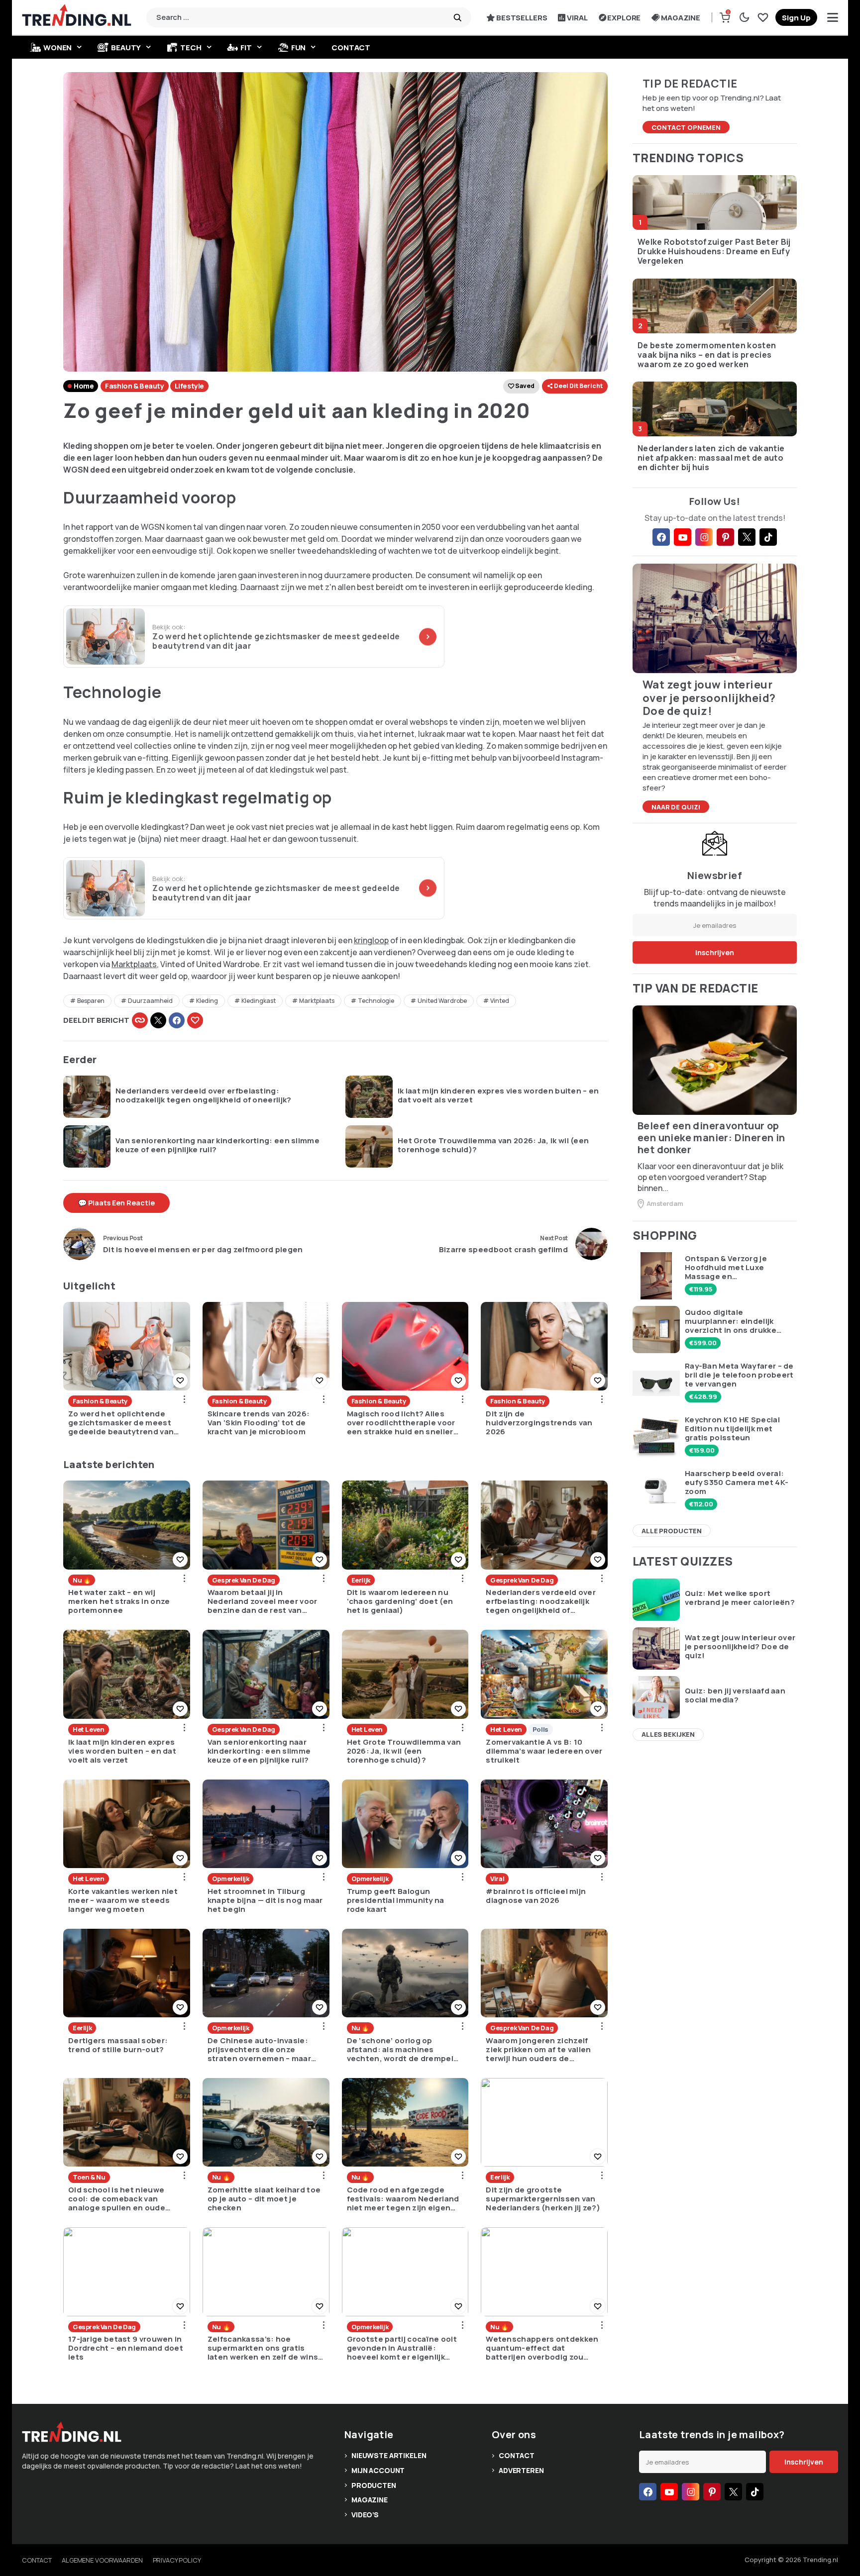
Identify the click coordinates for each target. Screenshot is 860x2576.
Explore (624, 18)
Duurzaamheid (150, 1001)
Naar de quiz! (676, 807)
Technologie (376, 1001)
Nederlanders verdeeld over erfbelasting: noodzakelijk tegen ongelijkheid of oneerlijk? (204, 1095)
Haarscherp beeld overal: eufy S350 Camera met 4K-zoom (737, 1483)
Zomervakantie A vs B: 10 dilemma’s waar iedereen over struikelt (544, 1751)
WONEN (57, 48)
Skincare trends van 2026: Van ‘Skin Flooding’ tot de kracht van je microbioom (259, 1423)
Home (84, 386)
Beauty (126, 48)
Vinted (500, 1001)
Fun (299, 48)
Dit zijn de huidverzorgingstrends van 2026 (539, 1423)
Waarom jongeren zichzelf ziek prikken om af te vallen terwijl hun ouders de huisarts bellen (538, 2050)
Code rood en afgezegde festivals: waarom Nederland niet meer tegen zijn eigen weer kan (403, 2199)
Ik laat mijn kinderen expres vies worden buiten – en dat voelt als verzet (498, 1095)
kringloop (371, 940)
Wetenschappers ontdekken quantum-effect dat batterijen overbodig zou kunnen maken (542, 2348)
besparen (91, 1001)
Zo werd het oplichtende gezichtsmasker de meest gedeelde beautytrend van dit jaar (121, 1423)
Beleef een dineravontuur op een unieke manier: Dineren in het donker (711, 1138)
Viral (577, 18)
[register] (796, 17)
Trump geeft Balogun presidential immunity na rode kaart (396, 1900)
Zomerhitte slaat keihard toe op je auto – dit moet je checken (264, 2199)
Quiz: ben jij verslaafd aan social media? (735, 1695)
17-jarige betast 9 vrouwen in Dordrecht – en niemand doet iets (126, 2348)
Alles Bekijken (668, 1734)
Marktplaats (134, 964)
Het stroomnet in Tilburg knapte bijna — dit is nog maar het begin (265, 1900)
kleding (207, 1001)
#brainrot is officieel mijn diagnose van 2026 (536, 1896)
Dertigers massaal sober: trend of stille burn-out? (118, 2045)
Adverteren (521, 2470)
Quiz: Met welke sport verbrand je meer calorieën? (740, 1598)
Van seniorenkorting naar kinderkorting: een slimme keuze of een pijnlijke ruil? (217, 1145)
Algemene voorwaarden (102, 2560)
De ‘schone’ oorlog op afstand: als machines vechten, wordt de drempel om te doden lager (400, 2050)
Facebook (177, 1020)
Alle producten (672, 1531)
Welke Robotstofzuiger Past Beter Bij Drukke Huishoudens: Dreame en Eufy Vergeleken (714, 252)
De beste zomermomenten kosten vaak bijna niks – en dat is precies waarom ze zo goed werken (707, 355)
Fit (246, 48)
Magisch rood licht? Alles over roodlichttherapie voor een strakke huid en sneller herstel (401, 1423)
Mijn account (378, 2470)
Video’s (365, 2515)
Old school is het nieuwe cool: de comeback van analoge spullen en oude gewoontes (117, 2199)
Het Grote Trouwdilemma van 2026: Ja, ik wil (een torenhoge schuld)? (493, 1145)
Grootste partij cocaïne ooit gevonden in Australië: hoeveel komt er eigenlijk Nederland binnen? (402, 2348)
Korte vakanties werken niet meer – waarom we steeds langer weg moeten (123, 1900)
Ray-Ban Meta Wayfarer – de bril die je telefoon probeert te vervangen (739, 1375)
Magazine (681, 18)
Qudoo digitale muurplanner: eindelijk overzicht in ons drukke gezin (731, 1321)
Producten (374, 2485)
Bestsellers (522, 18)
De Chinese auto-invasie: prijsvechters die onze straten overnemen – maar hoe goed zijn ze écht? (259, 2050)
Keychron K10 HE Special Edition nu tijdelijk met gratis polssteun (732, 1429)
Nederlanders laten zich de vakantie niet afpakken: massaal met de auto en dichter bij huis (711, 458)
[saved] (763, 17)
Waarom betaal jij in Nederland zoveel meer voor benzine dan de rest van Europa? (263, 1601)
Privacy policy (177, 2560)
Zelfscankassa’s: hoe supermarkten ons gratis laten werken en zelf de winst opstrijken (265, 2348)
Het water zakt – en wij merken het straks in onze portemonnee (119, 1601)
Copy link (140, 1020)
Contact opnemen (686, 127)
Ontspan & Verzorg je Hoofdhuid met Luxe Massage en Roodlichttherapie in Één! (735, 1268)
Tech (191, 48)
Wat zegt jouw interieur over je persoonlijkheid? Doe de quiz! (740, 1647)
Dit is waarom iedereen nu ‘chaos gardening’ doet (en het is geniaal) (400, 1601)
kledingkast (259, 1001)
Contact (351, 48)
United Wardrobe (442, 1001)
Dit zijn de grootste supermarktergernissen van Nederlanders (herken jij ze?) (543, 2199)
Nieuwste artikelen (389, 2455)
